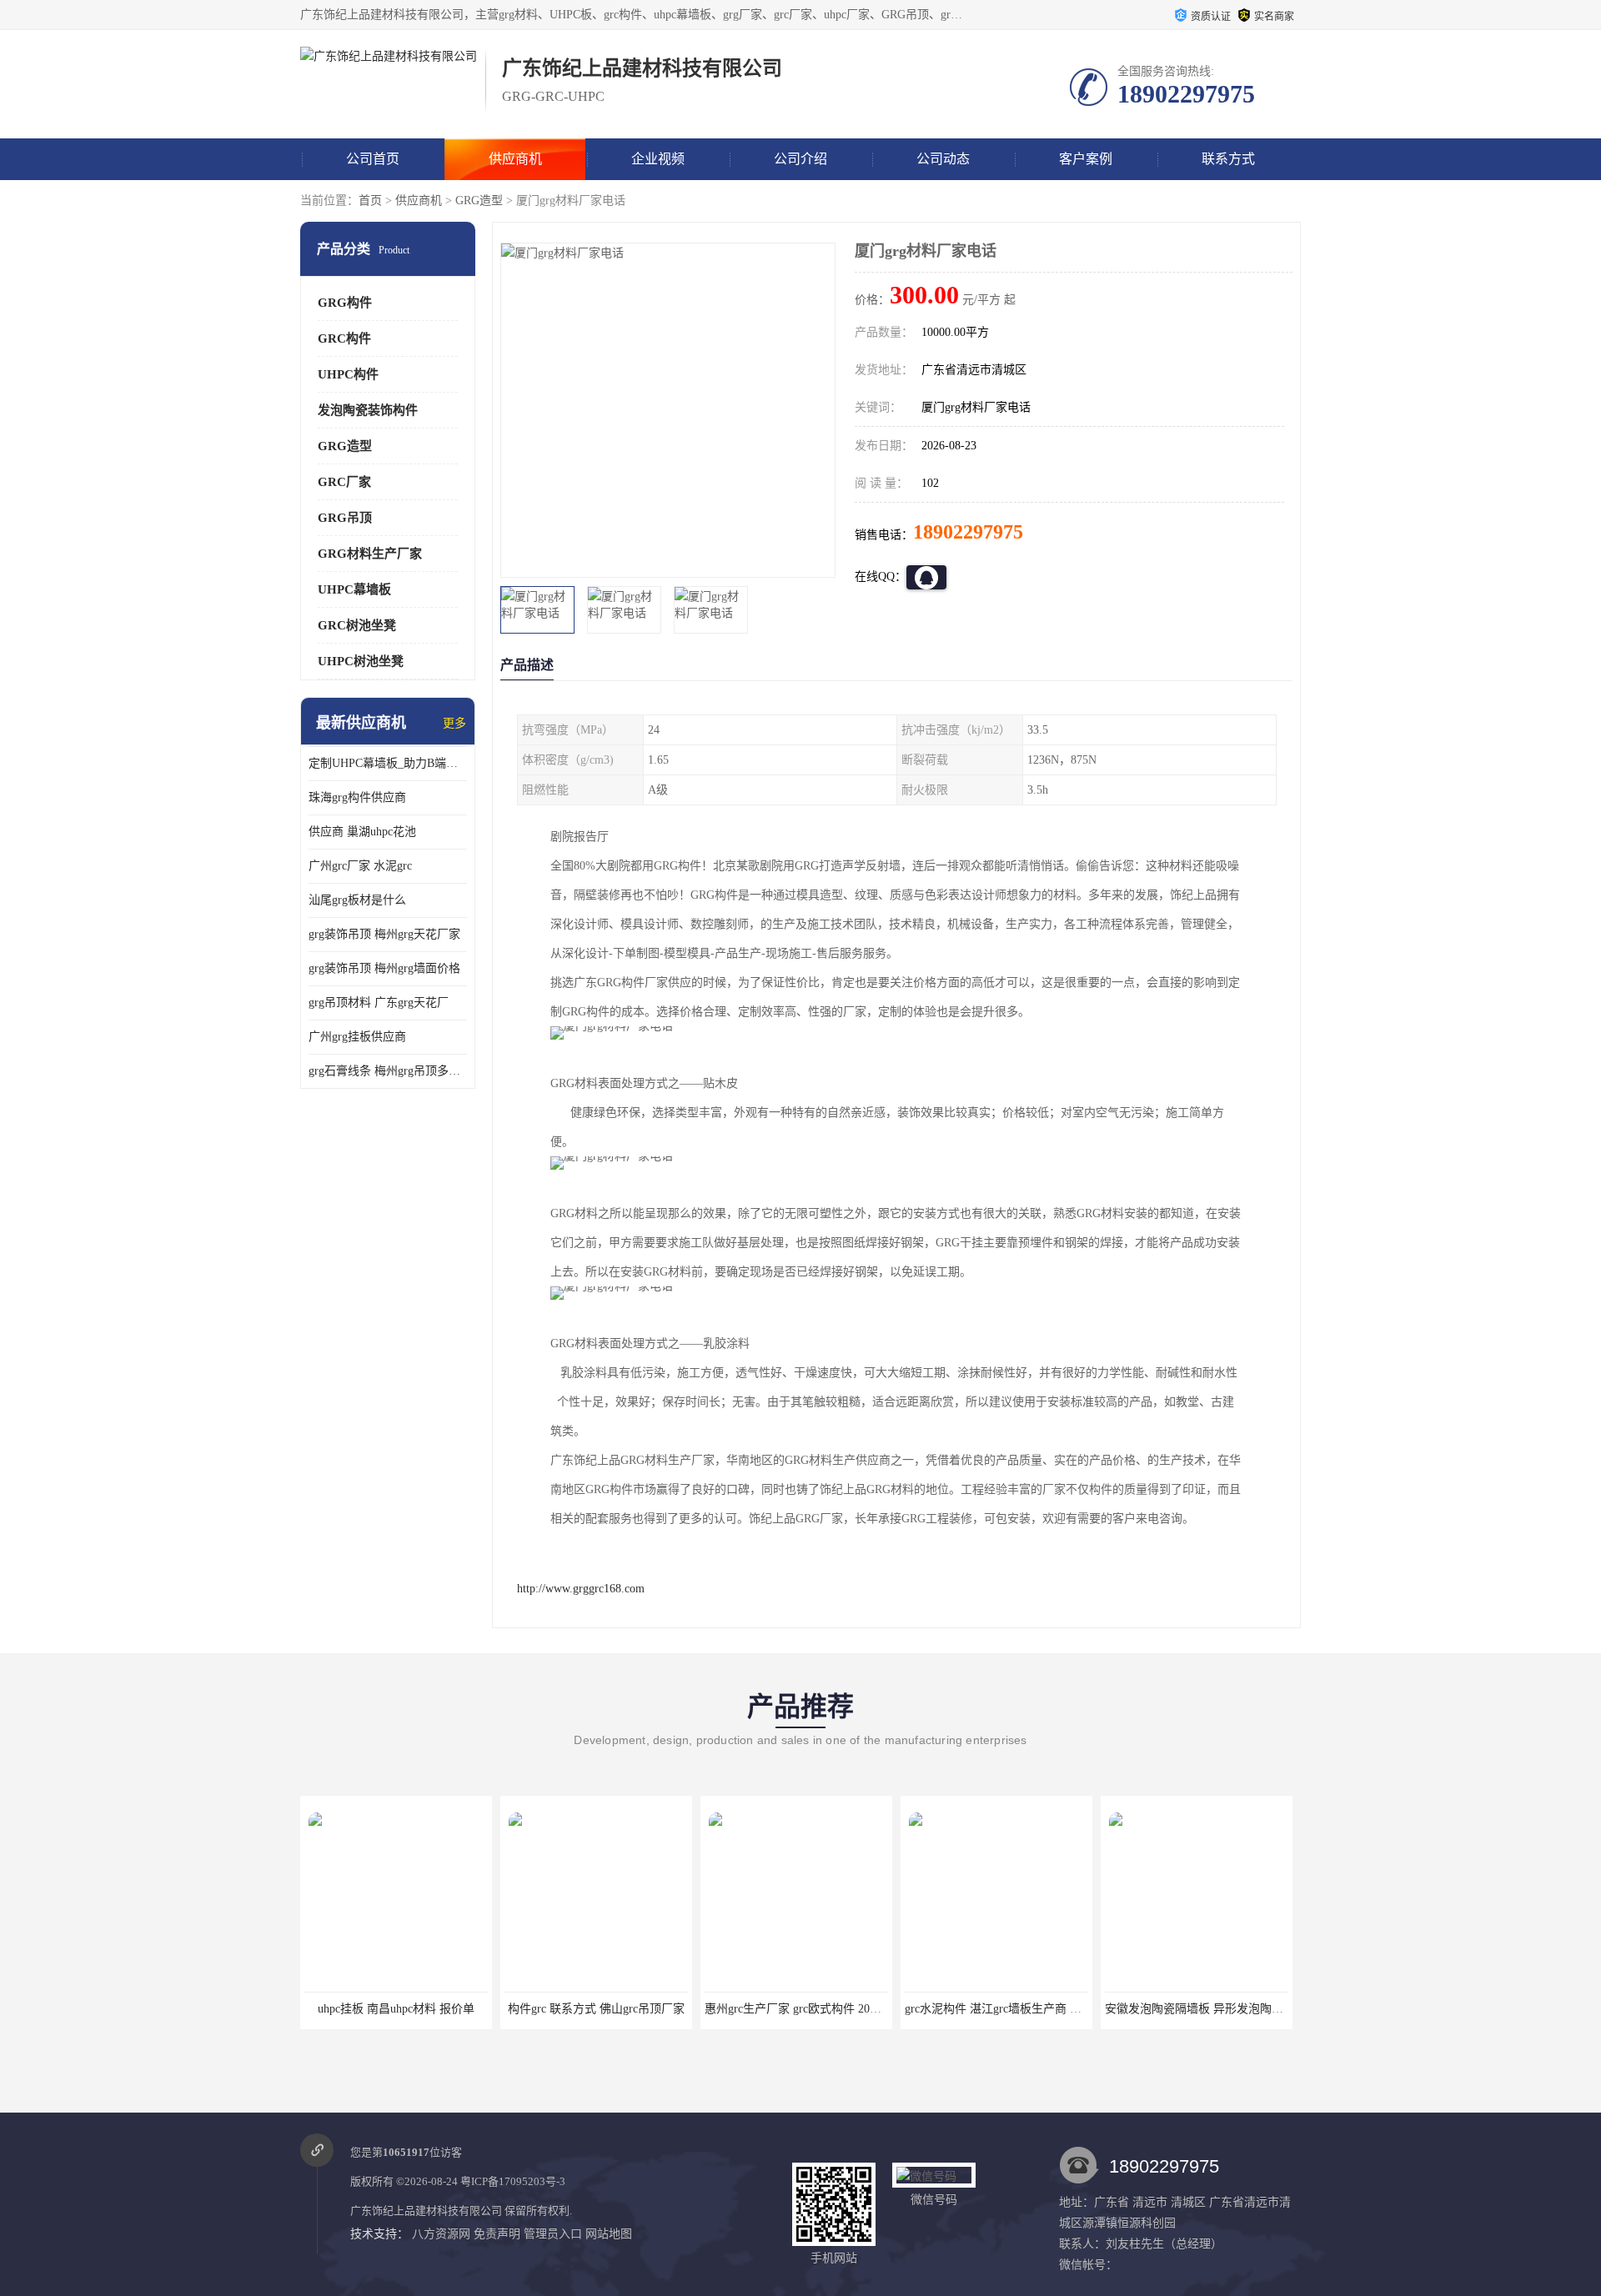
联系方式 (1228, 159)
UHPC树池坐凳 (361, 661)
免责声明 (497, 2234)
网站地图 (609, 2234)
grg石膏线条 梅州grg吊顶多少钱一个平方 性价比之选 (388, 1071)
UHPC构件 (348, 374)
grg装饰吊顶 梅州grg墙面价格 (384, 968)
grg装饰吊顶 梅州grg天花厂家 (384, 934)
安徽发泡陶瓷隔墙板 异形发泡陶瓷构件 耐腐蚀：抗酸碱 (1237, 2009)
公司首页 (373, 159)
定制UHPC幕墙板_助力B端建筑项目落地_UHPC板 (388, 763)
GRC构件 (344, 338)
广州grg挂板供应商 (357, 1037)
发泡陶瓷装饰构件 (368, 410)
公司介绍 (800, 159)
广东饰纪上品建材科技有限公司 (426, 2211)
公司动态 (943, 159)
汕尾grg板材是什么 (357, 900)
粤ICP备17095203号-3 (513, 2181)
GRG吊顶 (345, 518)
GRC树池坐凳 (357, 625)
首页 (370, 201)
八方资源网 (441, 2234)
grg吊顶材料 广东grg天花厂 (379, 1003)
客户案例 (1086, 159)
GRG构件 (345, 303)
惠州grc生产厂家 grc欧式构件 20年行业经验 (805, 2009)
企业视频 (658, 159)
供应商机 (515, 159)
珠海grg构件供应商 (357, 797)
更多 (454, 723)
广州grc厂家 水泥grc (360, 866)
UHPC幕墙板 (354, 589)
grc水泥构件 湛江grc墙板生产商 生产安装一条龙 (1016, 2009)
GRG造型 (479, 201)
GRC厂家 (344, 482)
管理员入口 (553, 2234)
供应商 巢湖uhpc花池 (362, 832)
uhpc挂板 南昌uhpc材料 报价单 (384, 2009)
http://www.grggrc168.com (581, 1589)
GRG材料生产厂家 (370, 554)
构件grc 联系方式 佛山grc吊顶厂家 (585, 2009)
